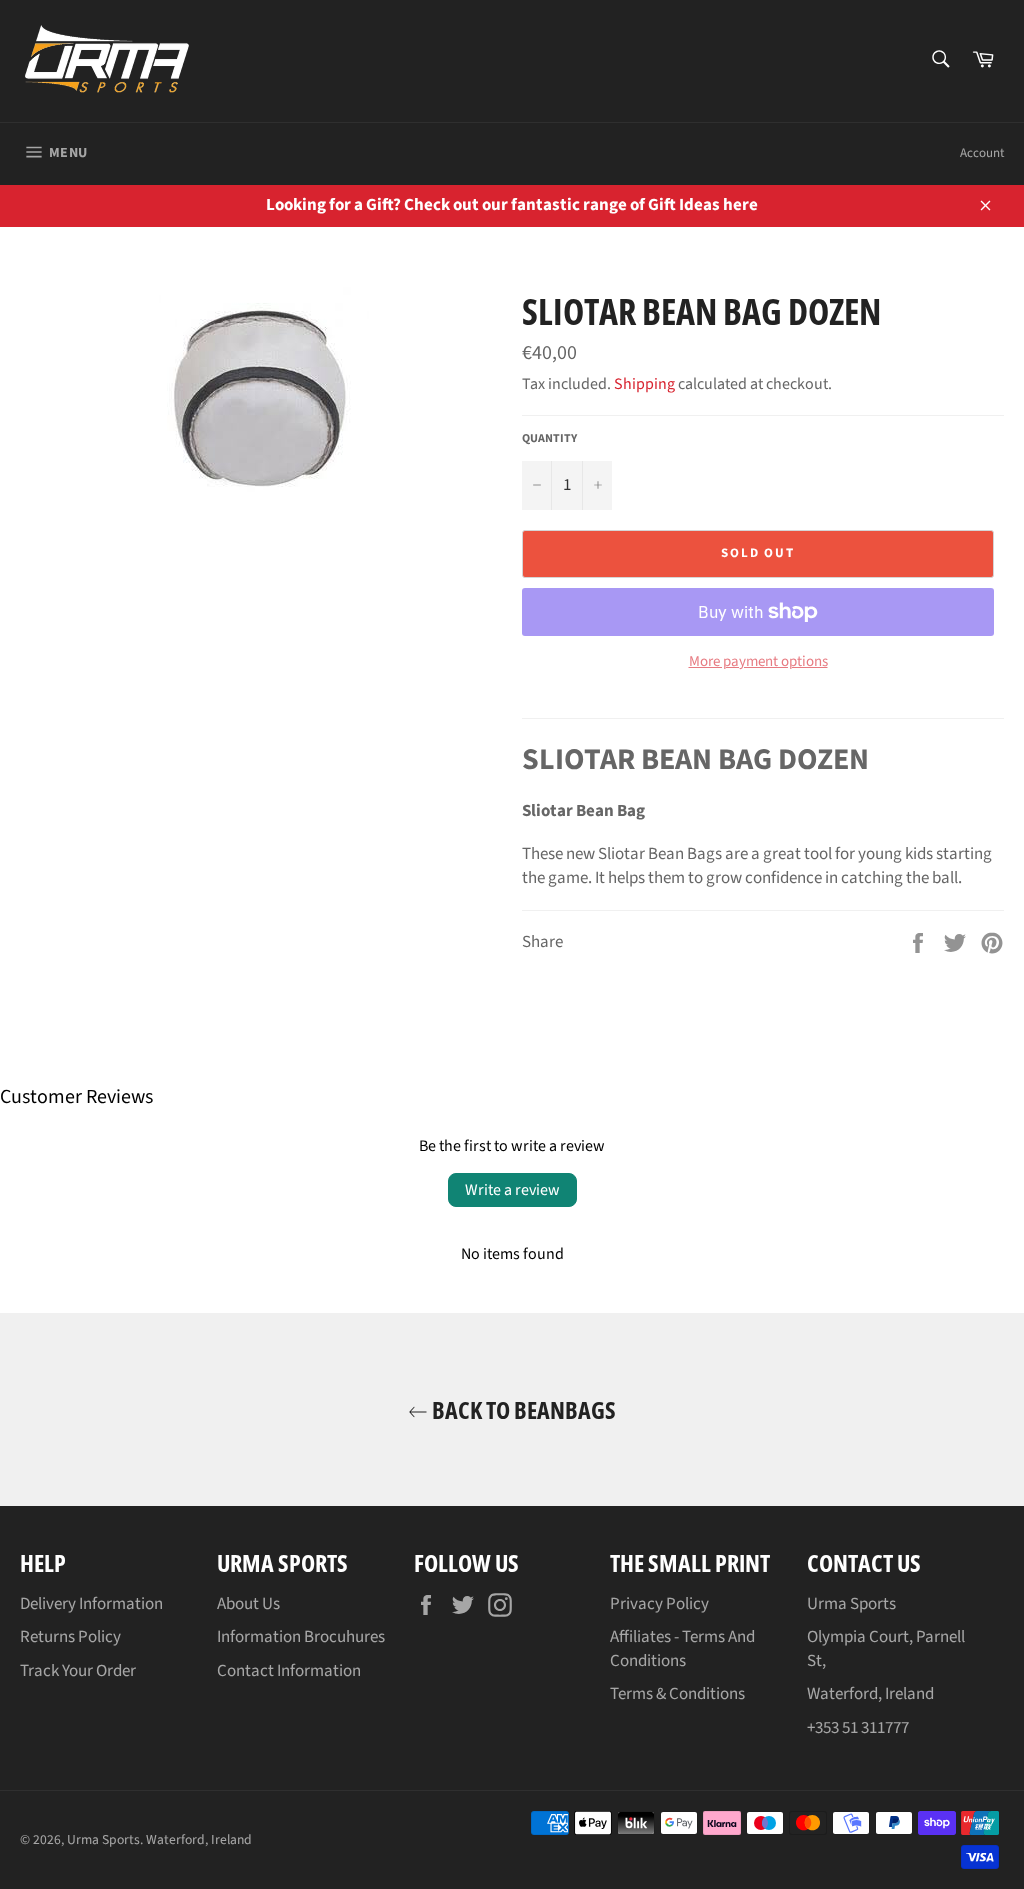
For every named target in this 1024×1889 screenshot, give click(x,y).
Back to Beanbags (522, 1409)
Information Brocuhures (301, 1637)
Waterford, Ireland (199, 1839)
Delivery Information (91, 1604)
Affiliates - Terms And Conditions (682, 1648)
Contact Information (289, 1671)
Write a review (512, 1190)
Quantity (549, 439)
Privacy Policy (659, 1604)
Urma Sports (103, 1839)
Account (982, 153)
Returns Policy (70, 1637)
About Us (248, 1604)
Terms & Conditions (677, 1694)
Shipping (644, 384)
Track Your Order (78, 1671)
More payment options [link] (758, 662)
